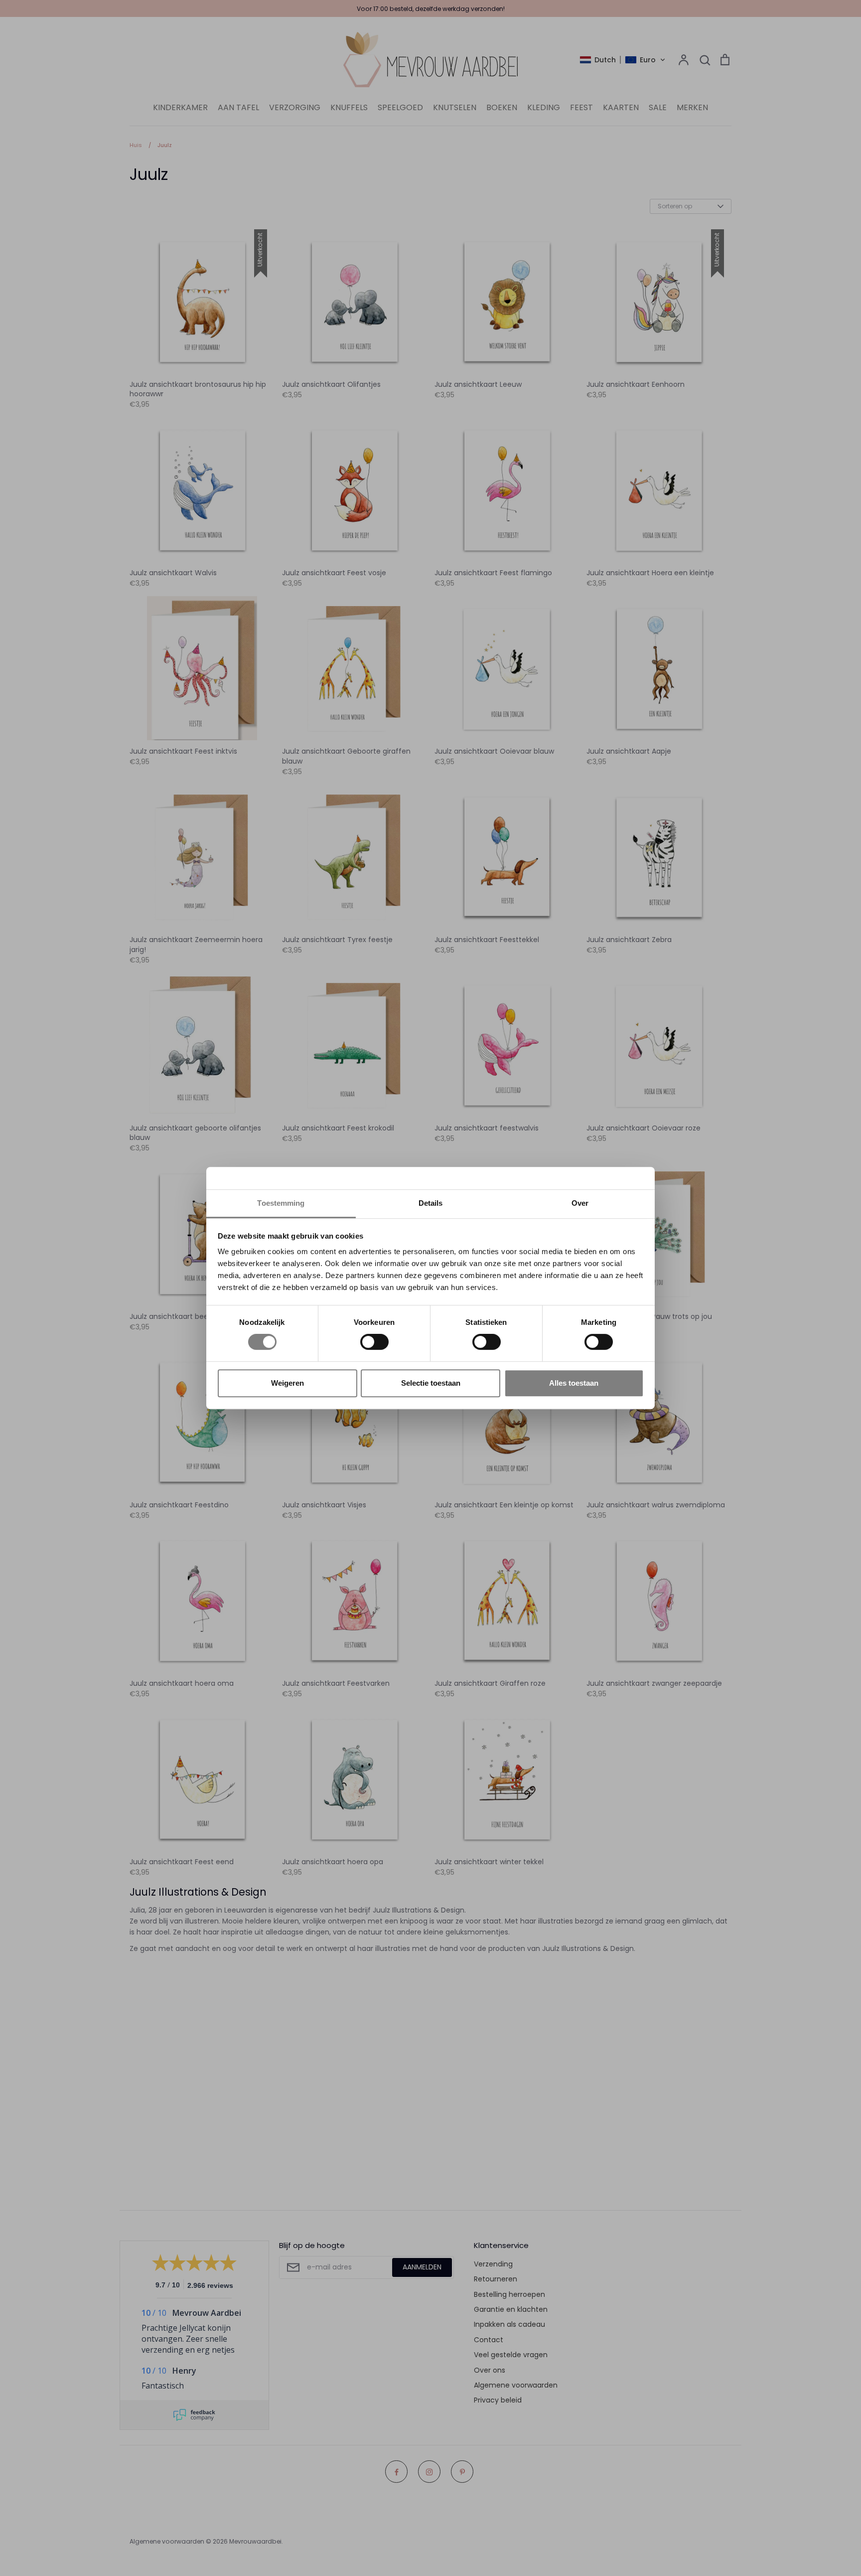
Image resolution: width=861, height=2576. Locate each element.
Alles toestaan (574, 1383)
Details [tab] (431, 1203)
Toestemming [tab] (281, 1203)
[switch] (374, 1342)
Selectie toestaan (431, 1383)
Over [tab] (580, 1203)
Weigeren (287, 1383)
